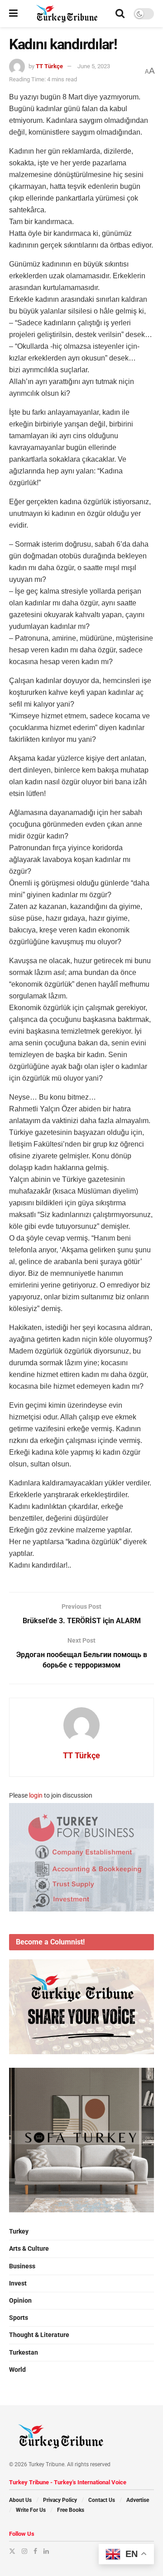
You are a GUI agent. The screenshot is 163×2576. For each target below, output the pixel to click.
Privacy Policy (60, 2500)
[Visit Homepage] (67, 14)
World (17, 2370)
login (36, 1795)
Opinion (20, 2300)
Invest (18, 2283)
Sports (19, 2318)
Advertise (138, 2500)
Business (22, 2266)
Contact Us (102, 2500)
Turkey (19, 2231)
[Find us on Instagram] (24, 2551)
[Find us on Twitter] (12, 2551)
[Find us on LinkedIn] (46, 2551)
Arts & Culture (29, 2248)
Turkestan (24, 2352)
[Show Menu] (13, 14)
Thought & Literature (39, 2335)
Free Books (71, 2510)
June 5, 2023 (94, 66)
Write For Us (31, 2510)
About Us (20, 2500)
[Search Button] (120, 14)
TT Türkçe (49, 66)
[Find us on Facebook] (35, 2551)
